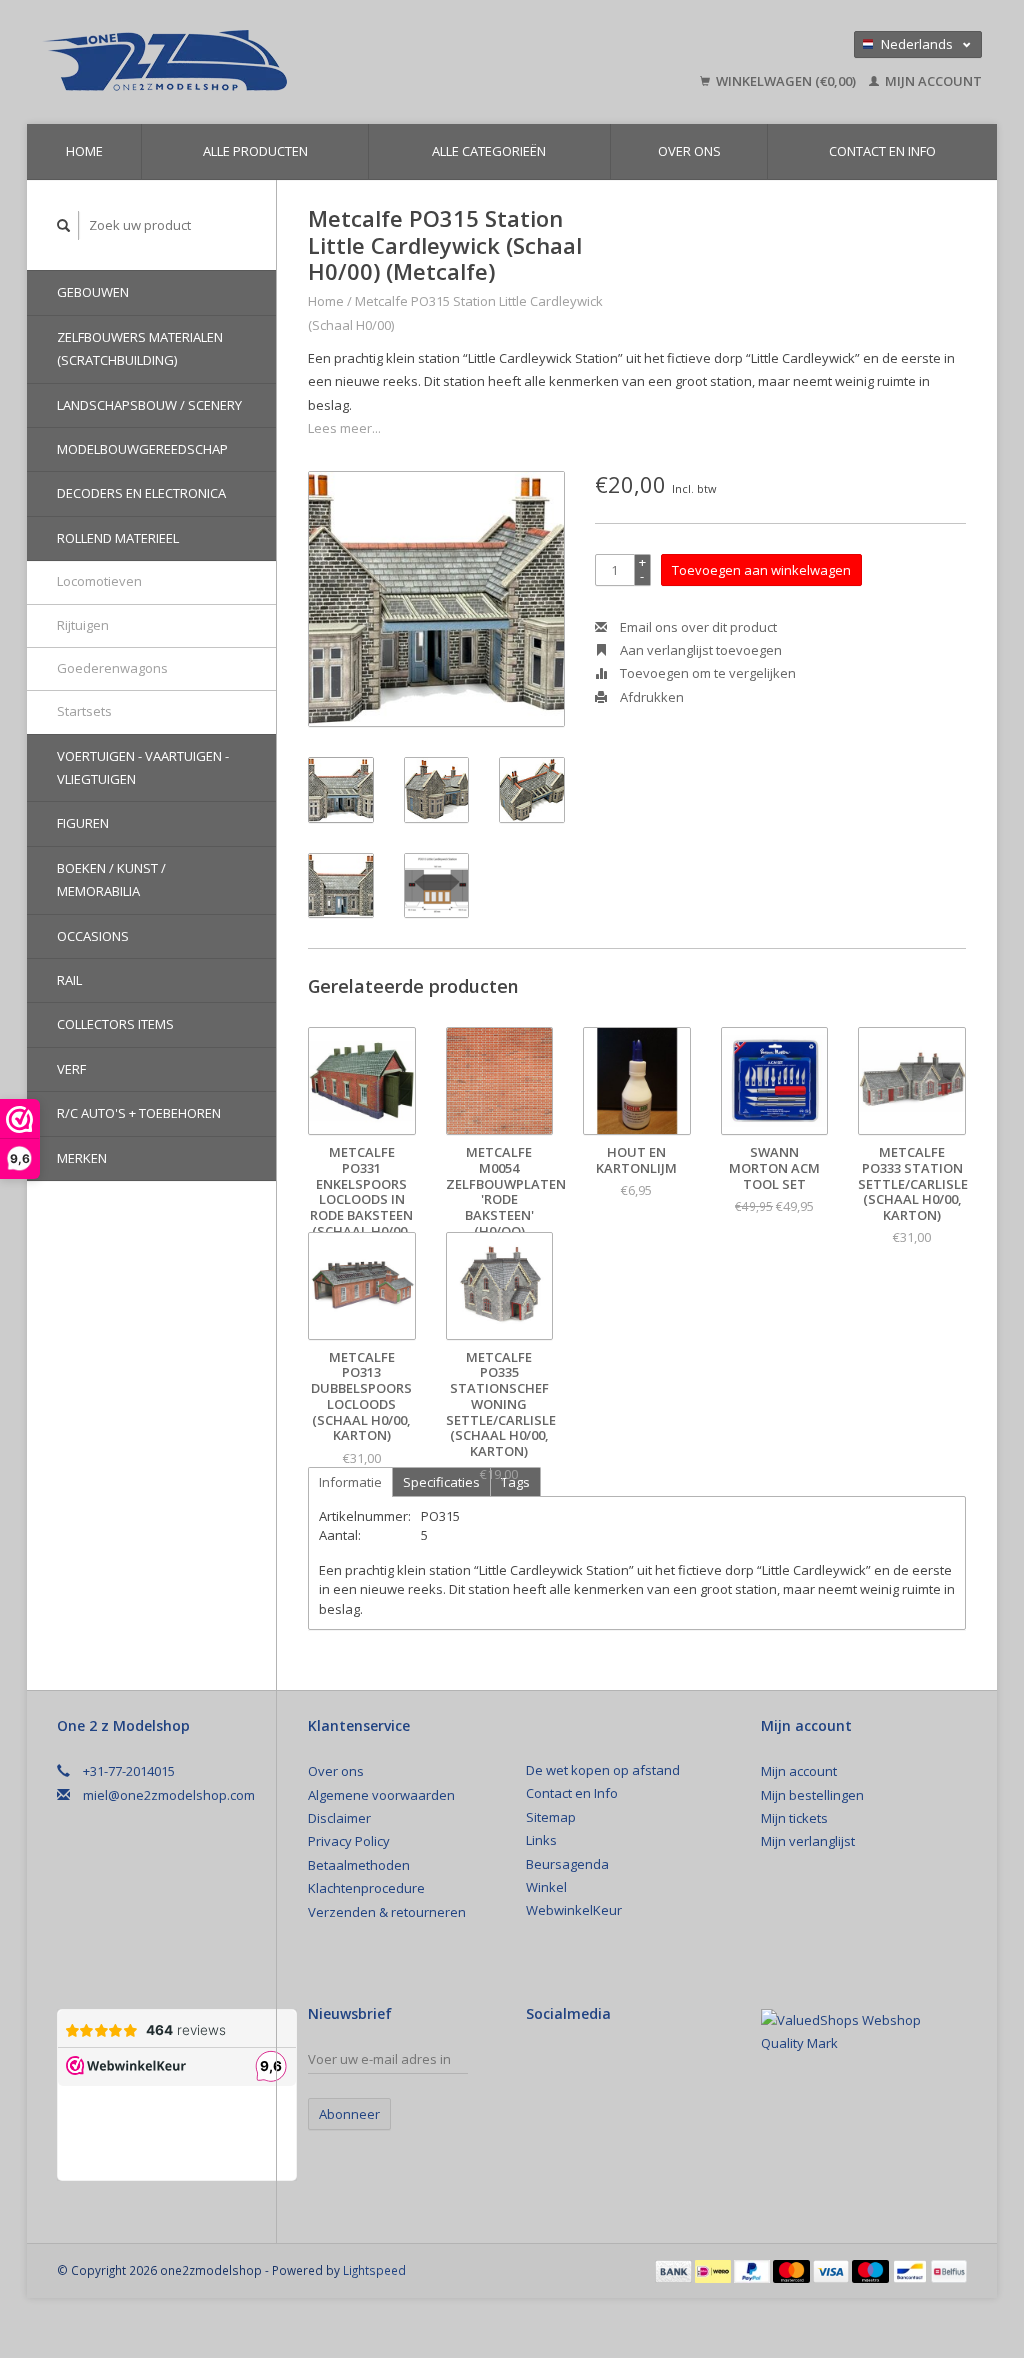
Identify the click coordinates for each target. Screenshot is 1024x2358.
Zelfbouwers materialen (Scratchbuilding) (140, 348)
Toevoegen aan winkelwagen (761, 570)
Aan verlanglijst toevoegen (699, 650)
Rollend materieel (118, 538)
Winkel (546, 1887)
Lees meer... (344, 428)
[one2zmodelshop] (260, 62)
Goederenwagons (112, 668)
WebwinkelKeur (574, 1910)
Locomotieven (99, 581)
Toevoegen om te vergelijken (706, 673)
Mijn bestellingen (812, 1795)
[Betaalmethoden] (675, 2270)
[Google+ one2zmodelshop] (577, 2064)
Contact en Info (882, 151)
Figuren (83, 823)
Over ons (689, 151)
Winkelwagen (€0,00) (786, 81)
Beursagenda (567, 1864)
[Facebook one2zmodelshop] (542, 2064)
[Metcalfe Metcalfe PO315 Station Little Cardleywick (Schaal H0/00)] (436, 599)
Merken (82, 1158)
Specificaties (441, 1482)
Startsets (84, 711)
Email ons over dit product (697, 627)
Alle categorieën (489, 151)
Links (541, 1840)
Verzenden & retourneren (387, 1912)
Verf (71, 1069)
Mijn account (932, 81)
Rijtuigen (83, 625)
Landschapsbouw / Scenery (149, 405)
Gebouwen (93, 292)
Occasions (93, 936)
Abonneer (349, 2114)
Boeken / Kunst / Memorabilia (111, 879)
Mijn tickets (794, 1818)
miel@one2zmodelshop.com (169, 1795)
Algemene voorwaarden (381, 1795)
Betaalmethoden (359, 1865)
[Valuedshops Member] (863, 2032)
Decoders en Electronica (141, 493)
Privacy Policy (349, 1841)
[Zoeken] (64, 225)
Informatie (350, 1482)
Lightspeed (374, 2270)
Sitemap (551, 1817)
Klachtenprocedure (366, 1888)
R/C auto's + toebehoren (139, 1113)
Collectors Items (115, 1024)
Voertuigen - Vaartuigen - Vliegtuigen (143, 767)
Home (84, 151)
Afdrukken (650, 697)
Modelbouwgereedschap (142, 449)
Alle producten (255, 151)
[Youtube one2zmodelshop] (612, 2064)
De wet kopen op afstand (603, 1770)
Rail (69, 980)
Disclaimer (339, 1818)
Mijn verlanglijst (808, 1841)
